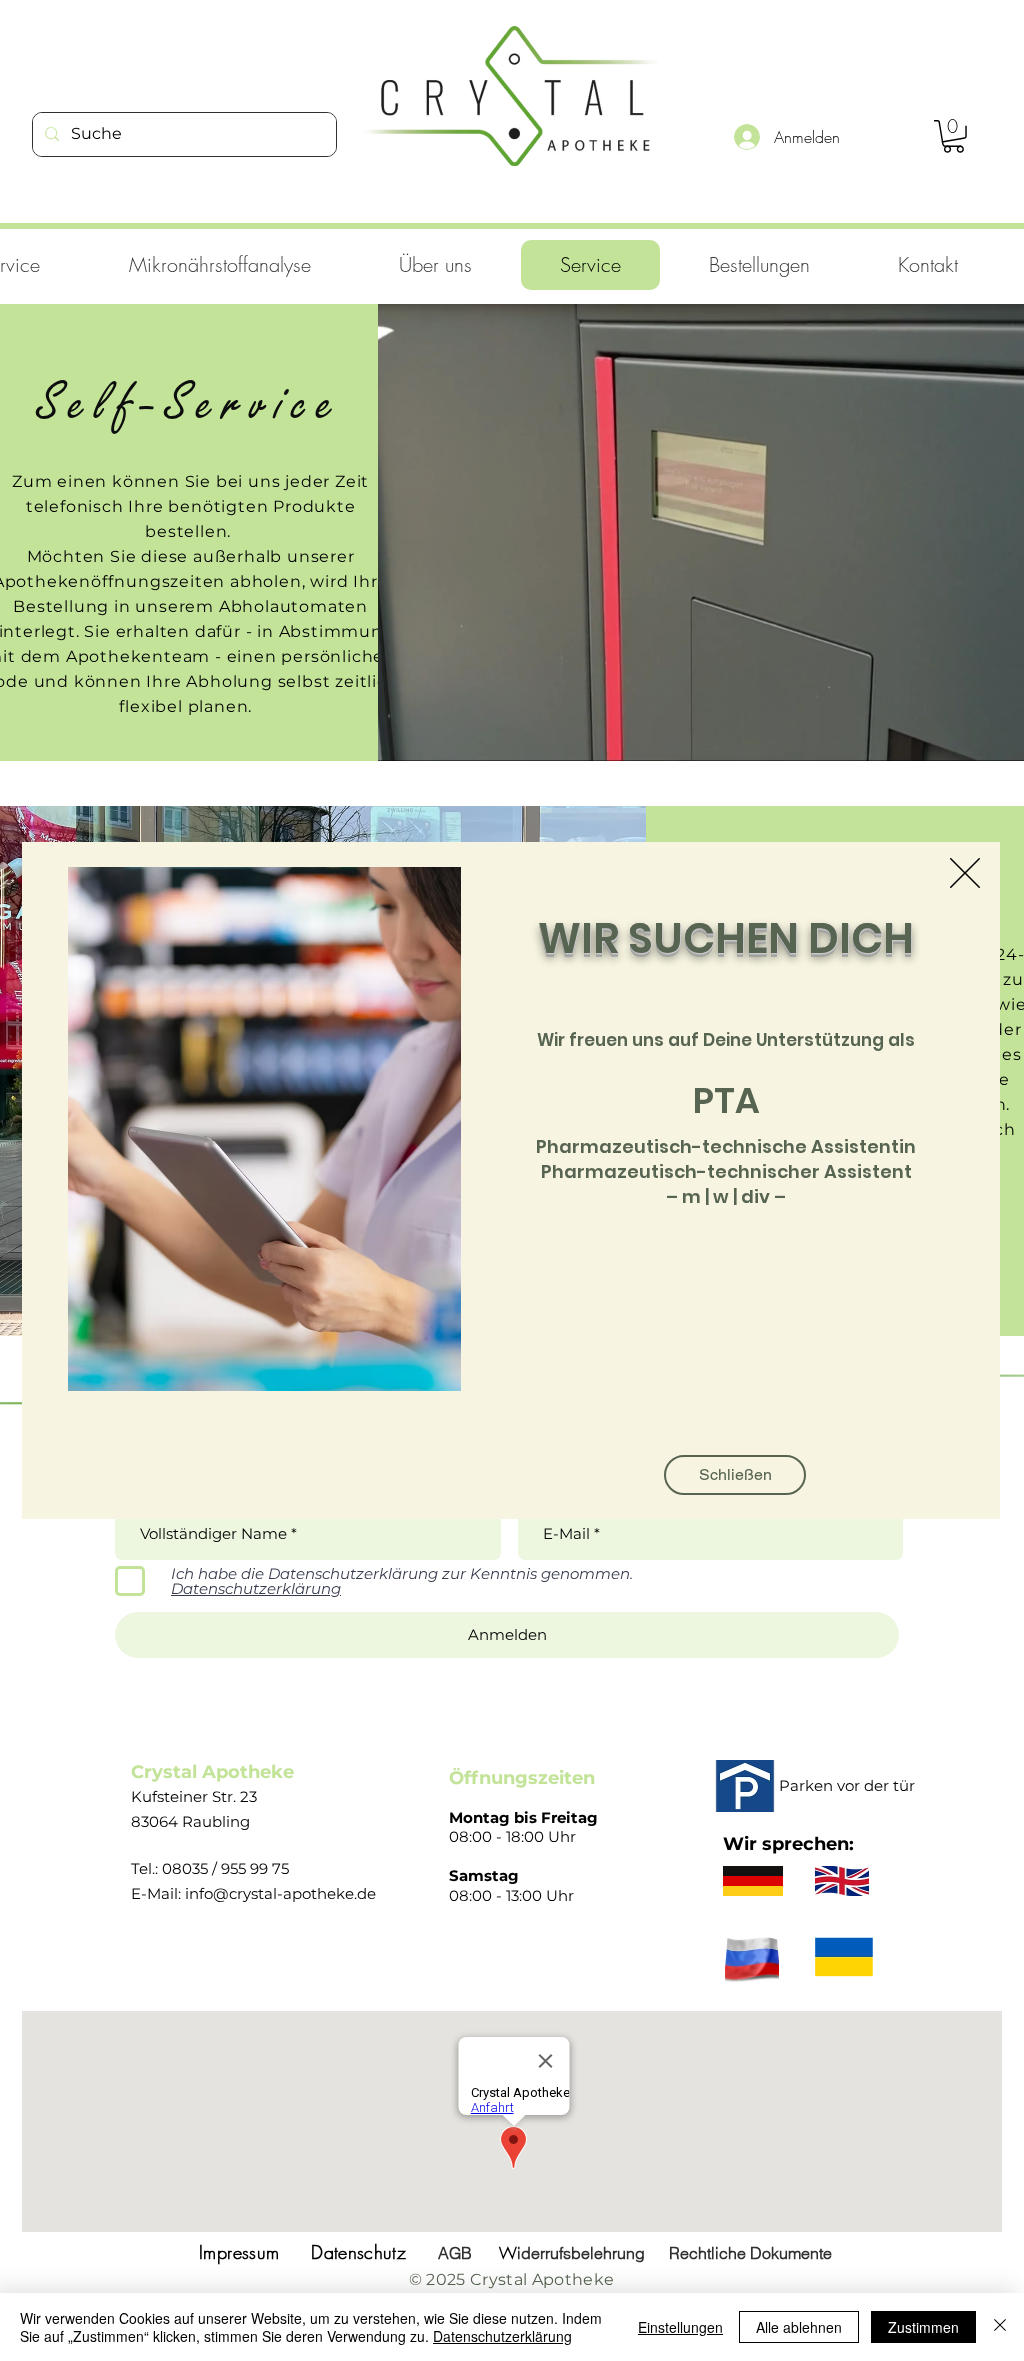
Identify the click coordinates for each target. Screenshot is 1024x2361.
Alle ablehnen (799, 2327)
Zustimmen (923, 2327)
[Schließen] (1000, 2327)
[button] (965, 873)
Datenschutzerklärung (502, 2336)
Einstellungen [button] (680, 2327)
